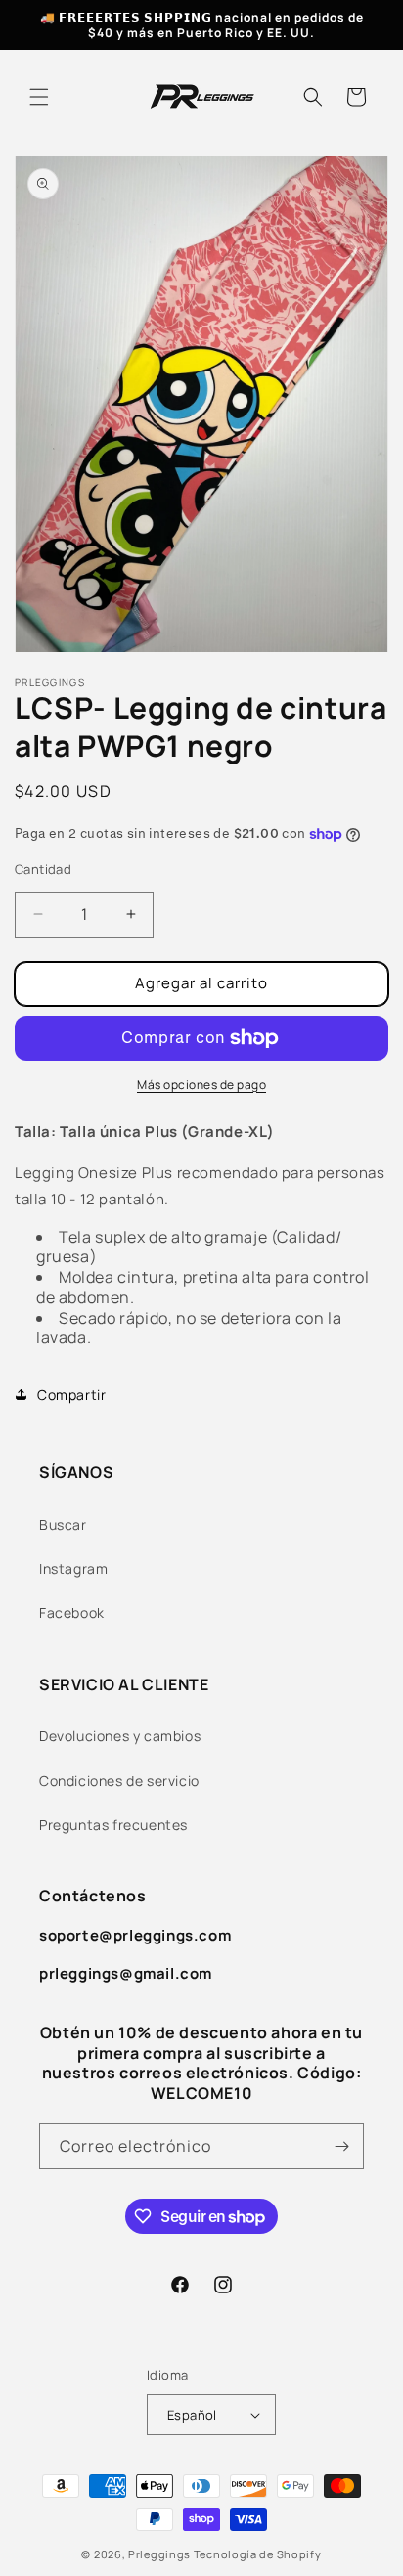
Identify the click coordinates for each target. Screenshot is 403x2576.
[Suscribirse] (341, 2146)
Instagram (73, 1569)
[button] (39, 97)
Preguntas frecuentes (113, 1825)
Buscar (63, 1525)
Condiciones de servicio (119, 1781)
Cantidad (43, 869)
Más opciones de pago (201, 1085)
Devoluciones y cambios (120, 1736)
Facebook (72, 1613)
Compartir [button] (71, 1395)
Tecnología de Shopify (258, 2554)
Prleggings (159, 2554)
